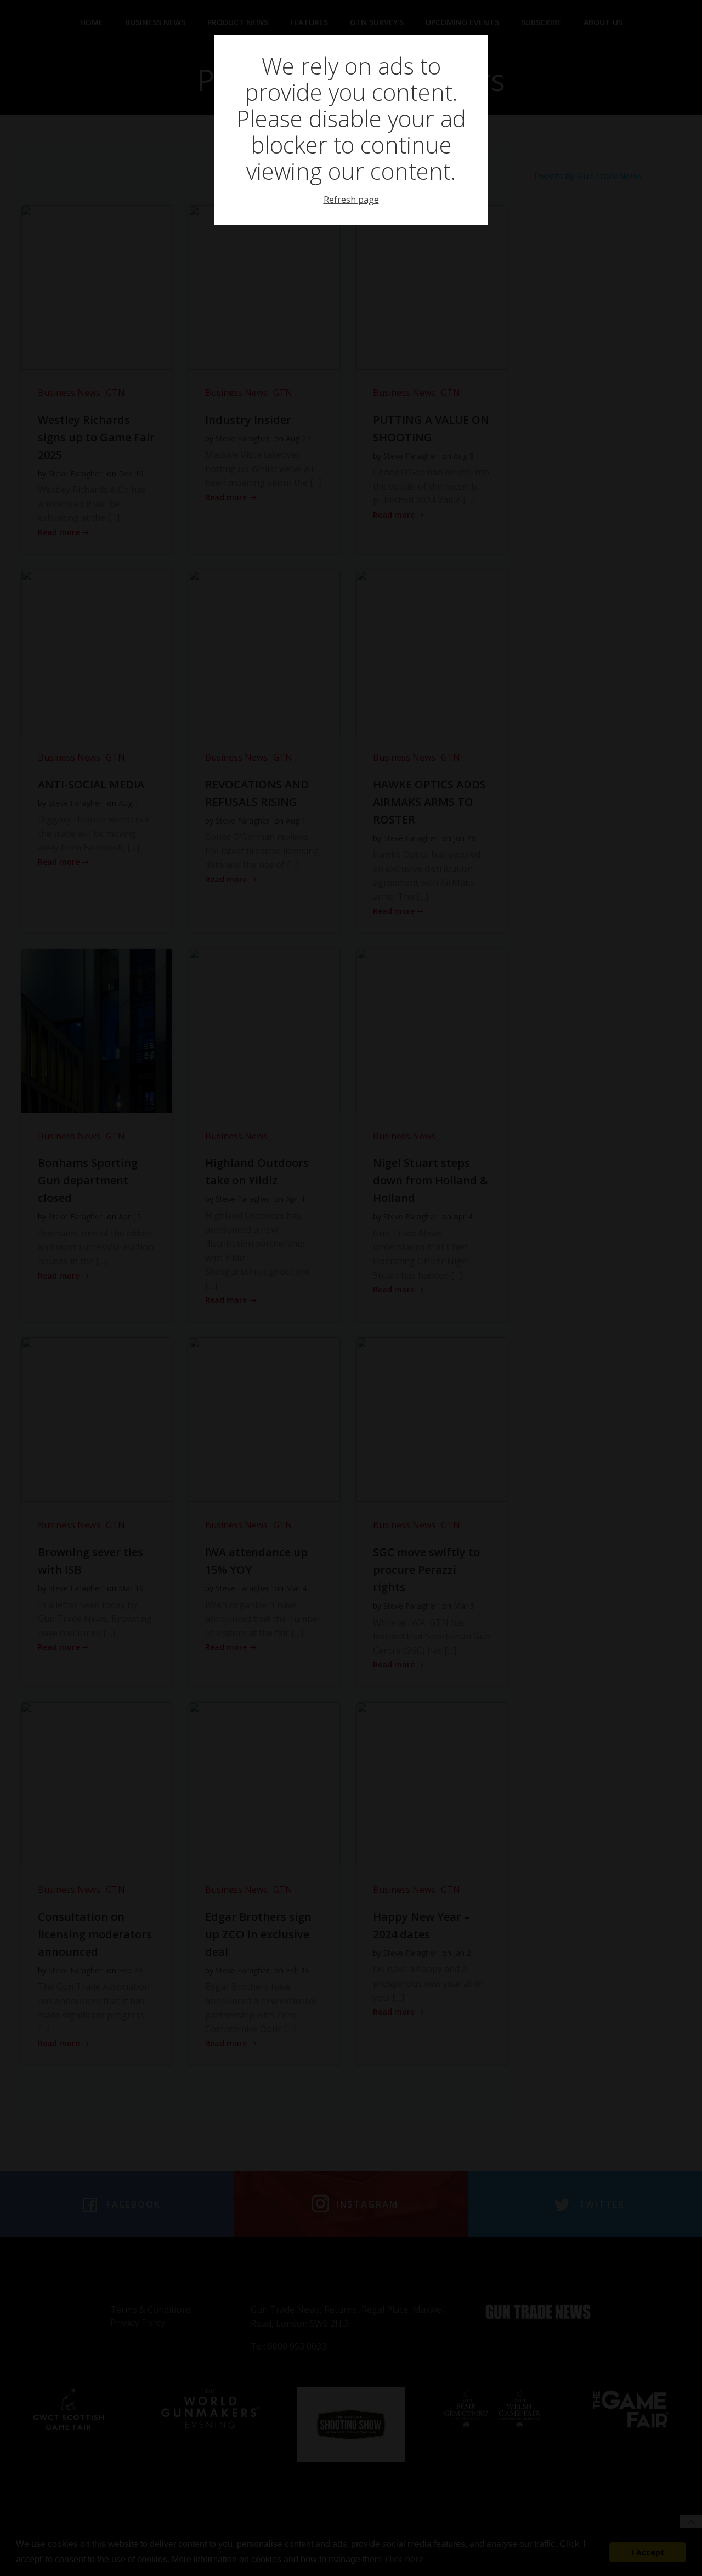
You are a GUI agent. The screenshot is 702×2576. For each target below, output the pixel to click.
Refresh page (351, 200)
